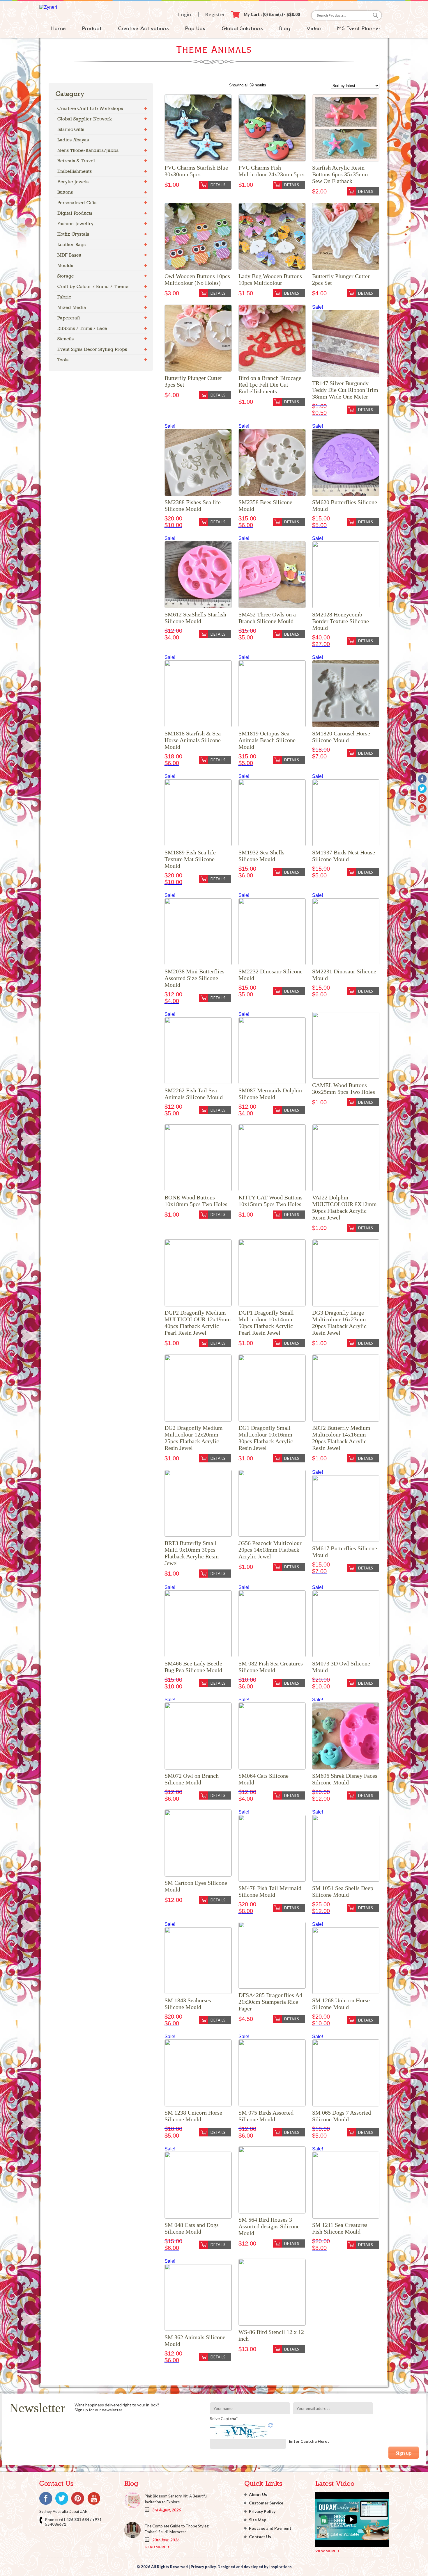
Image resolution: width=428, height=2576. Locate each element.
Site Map (258, 2520)
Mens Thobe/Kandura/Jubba (88, 150)
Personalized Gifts (77, 203)
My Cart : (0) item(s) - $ (272, 14)
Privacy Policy (262, 2511)
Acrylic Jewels (73, 182)
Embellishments (75, 171)
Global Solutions (242, 29)
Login (185, 14)
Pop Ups (195, 29)
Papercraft (69, 318)
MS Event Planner (359, 29)
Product (92, 29)
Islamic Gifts (71, 129)
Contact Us (260, 2537)
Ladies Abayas (73, 140)
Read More (156, 2547)
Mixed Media (72, 307)
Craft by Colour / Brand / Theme (93, 286)
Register (215, 14)
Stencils (66, 339)
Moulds (65, 265)
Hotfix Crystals (73, 234)
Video (314, 29)
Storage (66, 276)
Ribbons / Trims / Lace (82, 328)
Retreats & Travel (76, 161)
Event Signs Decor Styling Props (92, 349)
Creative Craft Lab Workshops (90, 108)
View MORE (326, 2551)
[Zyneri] (48, 7)
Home (58, 29)
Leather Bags (71, 245)
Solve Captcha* (224, 2418)
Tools (63, 360)
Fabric (64, 297)
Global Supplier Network (85, 119)
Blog (285, 29)
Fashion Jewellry (75, 224)
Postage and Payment (270, 2528)
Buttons (65, 192)
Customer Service (266, 2503)
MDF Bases (69, 255)
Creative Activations (143, 29)
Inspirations (281, 2567)
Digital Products (75, 213)
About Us (258, 2494)
